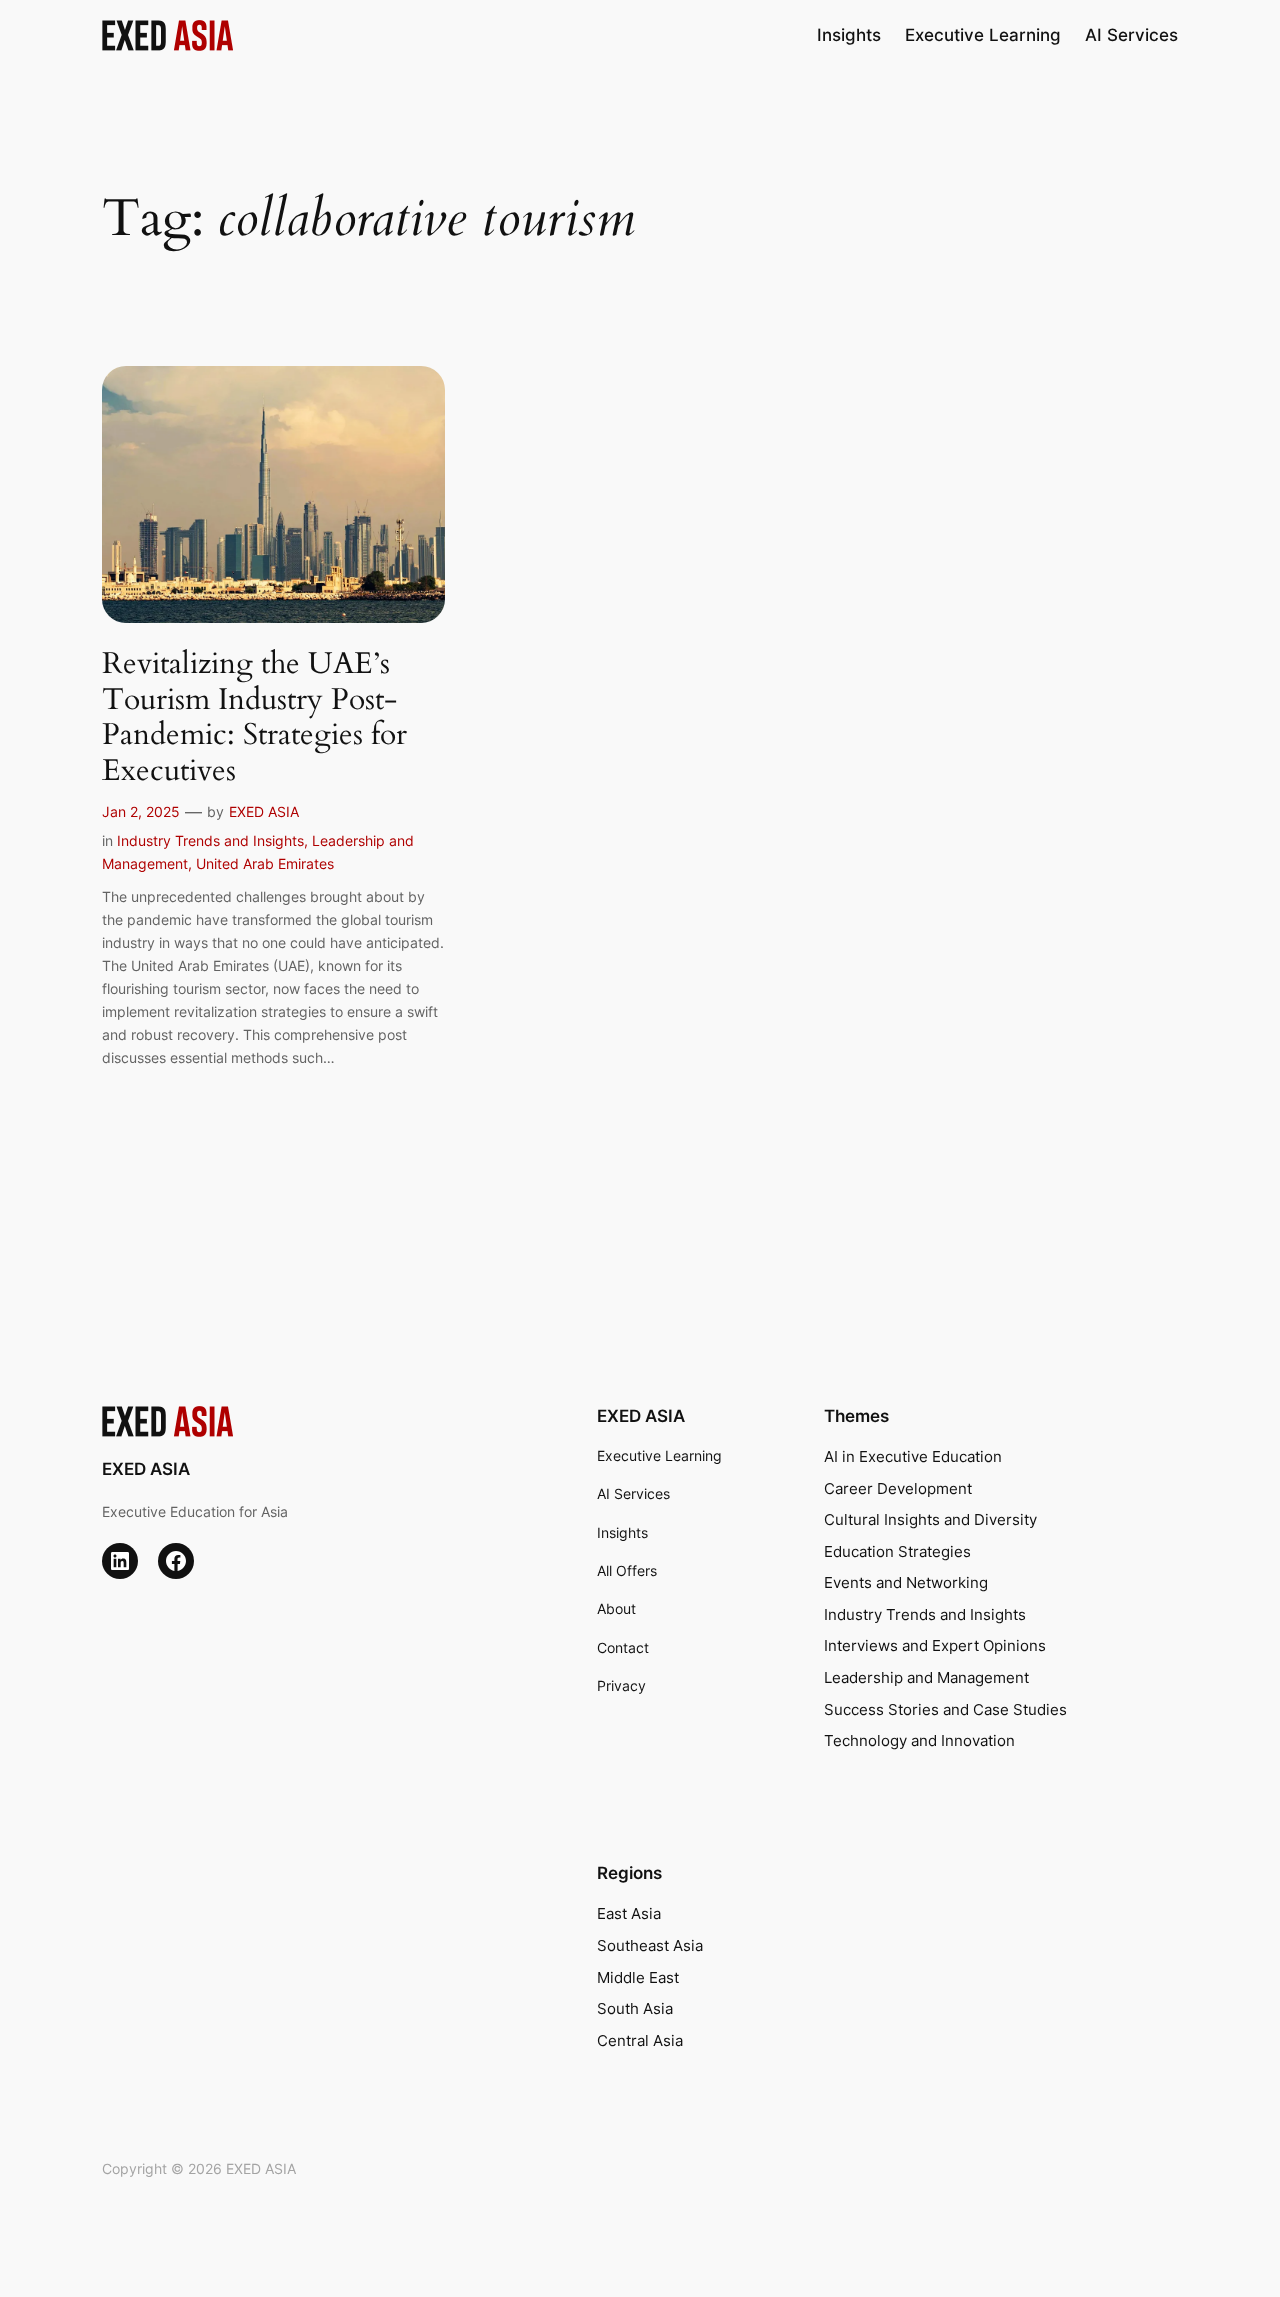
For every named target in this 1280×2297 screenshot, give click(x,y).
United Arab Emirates (265, 863)
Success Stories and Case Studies (945, 1709)
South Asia (635, 2008)
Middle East (638, 1977)
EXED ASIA (264, 811)
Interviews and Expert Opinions (935, 1645)
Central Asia (640, 2040)
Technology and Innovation (919, 1740)
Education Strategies (897, 1551)
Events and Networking (906, 1582)
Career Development (898, 1488)
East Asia (629, 1913)
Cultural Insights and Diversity (930, 1519)
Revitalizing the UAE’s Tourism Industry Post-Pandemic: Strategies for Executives (254, 718)
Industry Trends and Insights (210, 840)
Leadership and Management (926, 1677)
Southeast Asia (650, 1945)
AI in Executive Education (913, 1456)
